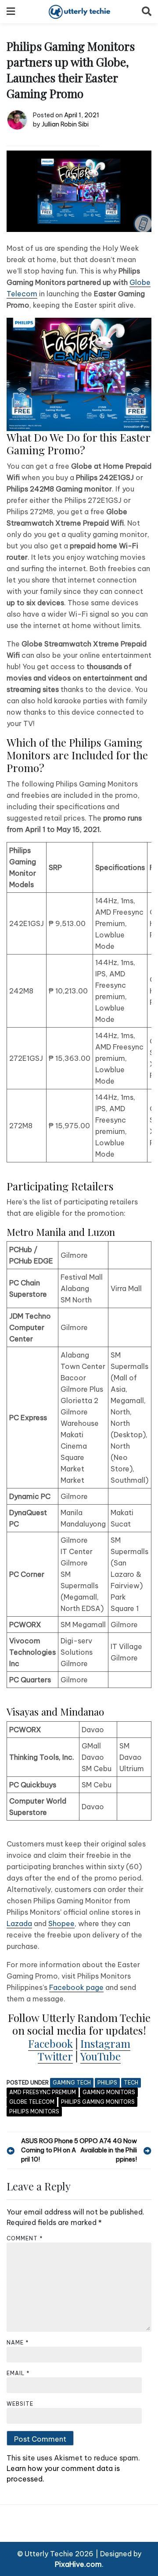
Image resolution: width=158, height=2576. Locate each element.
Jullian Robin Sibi (65, 124)
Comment (25, 2238)
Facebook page (76, 1987)
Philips (107, 2083)
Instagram (105, 2043)
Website (20, 2404)
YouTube (101, 2056)
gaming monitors (109, 2092)
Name (18, 2343)
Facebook (50, 2043)
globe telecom (32, 2102)
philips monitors (34, 2111)
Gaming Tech (72, 2083)
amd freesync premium (43, 2092)
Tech (131, 2083)
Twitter (55, 2056)
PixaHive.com (78, 2564)
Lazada (19, 1923)
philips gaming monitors (98, 2102)
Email (18, 2373)
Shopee (61, 1923)
